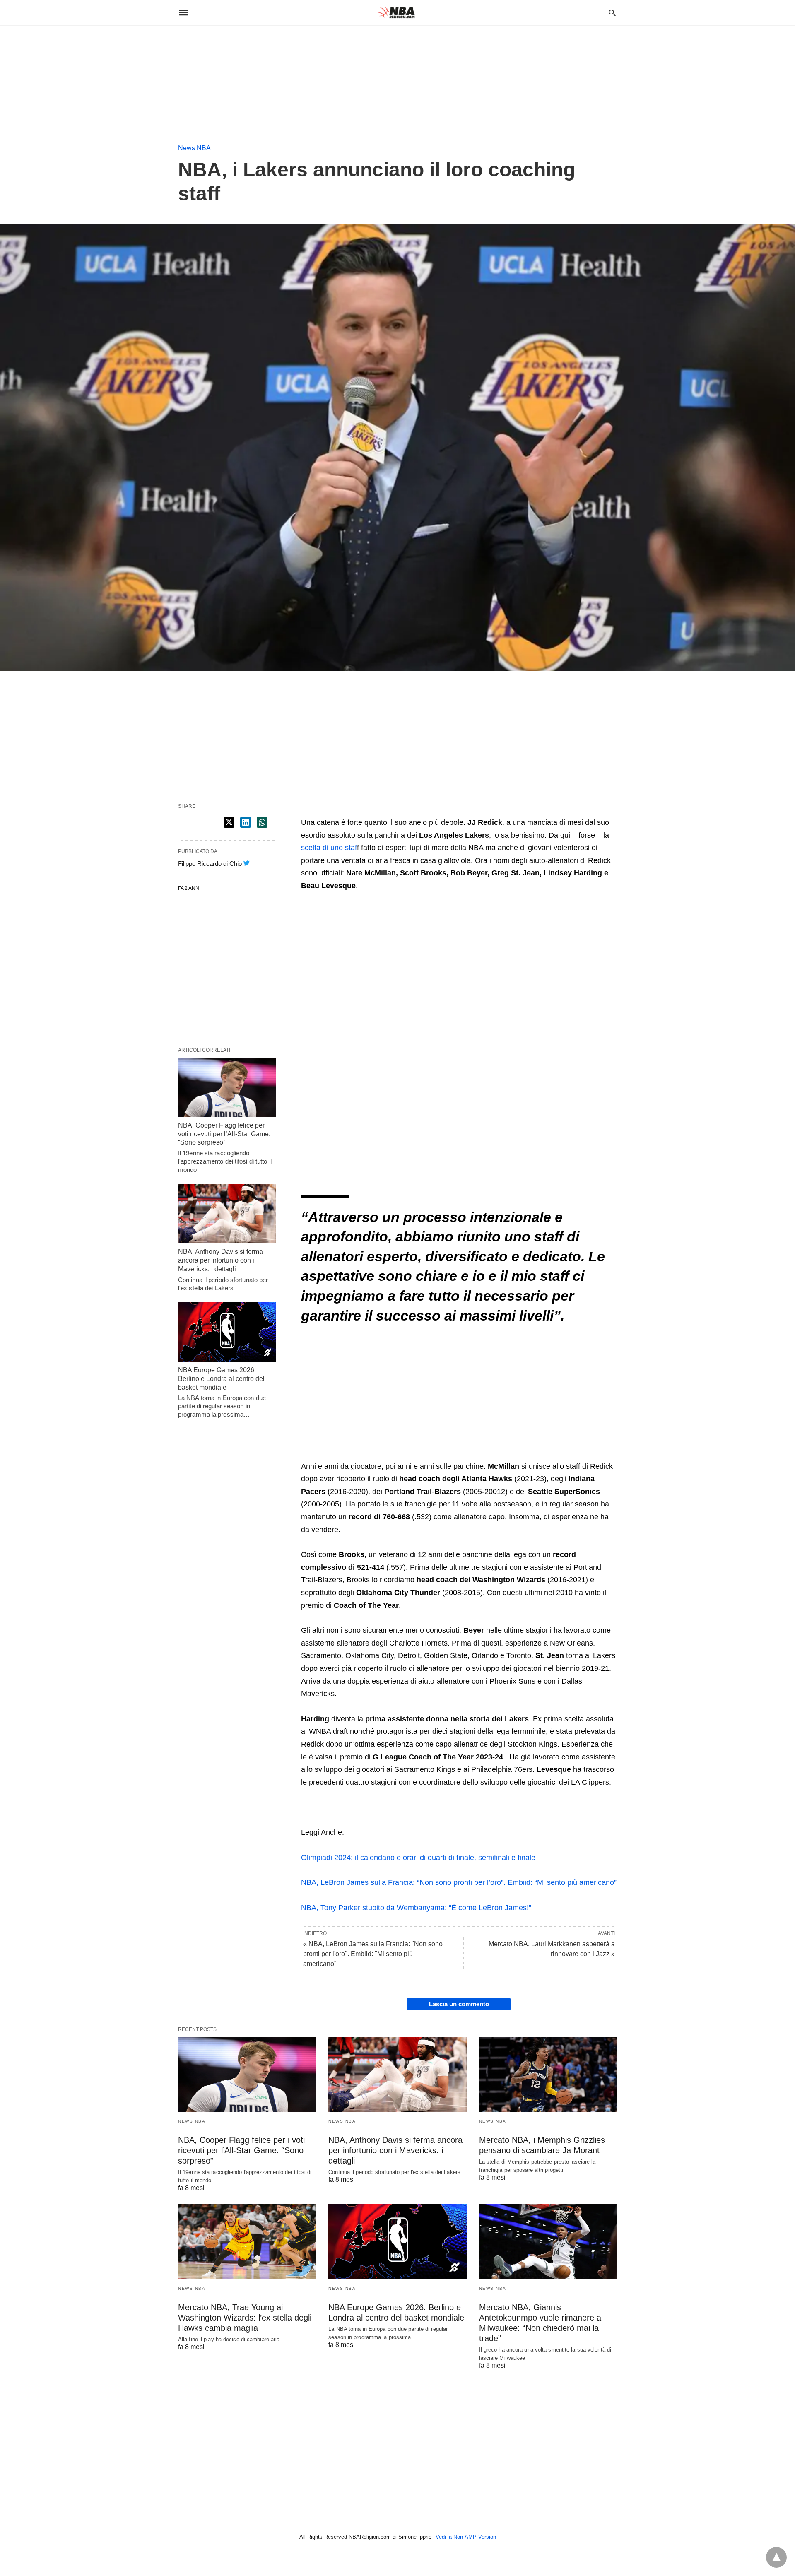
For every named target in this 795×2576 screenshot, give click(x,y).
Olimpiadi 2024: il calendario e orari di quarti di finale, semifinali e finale (418, 1858)
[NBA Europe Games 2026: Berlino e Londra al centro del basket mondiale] (227, 1332)
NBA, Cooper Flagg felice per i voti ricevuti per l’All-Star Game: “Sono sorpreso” (224, 1134)
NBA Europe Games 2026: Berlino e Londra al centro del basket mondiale (221, 1379)
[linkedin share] (246, 822)
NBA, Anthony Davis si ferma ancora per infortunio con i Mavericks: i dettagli (220, 1260)
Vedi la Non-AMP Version (466, 2537)
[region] (62, 77)
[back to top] (776, 2557)
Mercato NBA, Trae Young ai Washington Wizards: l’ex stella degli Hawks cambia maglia (245, 2318)
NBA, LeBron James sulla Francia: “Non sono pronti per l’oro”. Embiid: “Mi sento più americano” (459, 1882)
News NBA (194, 148)
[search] (612, 13)
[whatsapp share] (262, 822)
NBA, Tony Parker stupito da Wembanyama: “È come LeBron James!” (416, 1908)
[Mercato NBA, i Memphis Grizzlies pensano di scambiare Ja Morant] (548, 2074)
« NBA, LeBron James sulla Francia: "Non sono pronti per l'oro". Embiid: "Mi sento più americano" (373, 1954)
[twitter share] (229, 822)
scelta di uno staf (329, 848)
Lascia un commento (459, 2004)
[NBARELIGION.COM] (397, 12)
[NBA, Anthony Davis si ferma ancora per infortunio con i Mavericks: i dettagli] (227, 1214)
